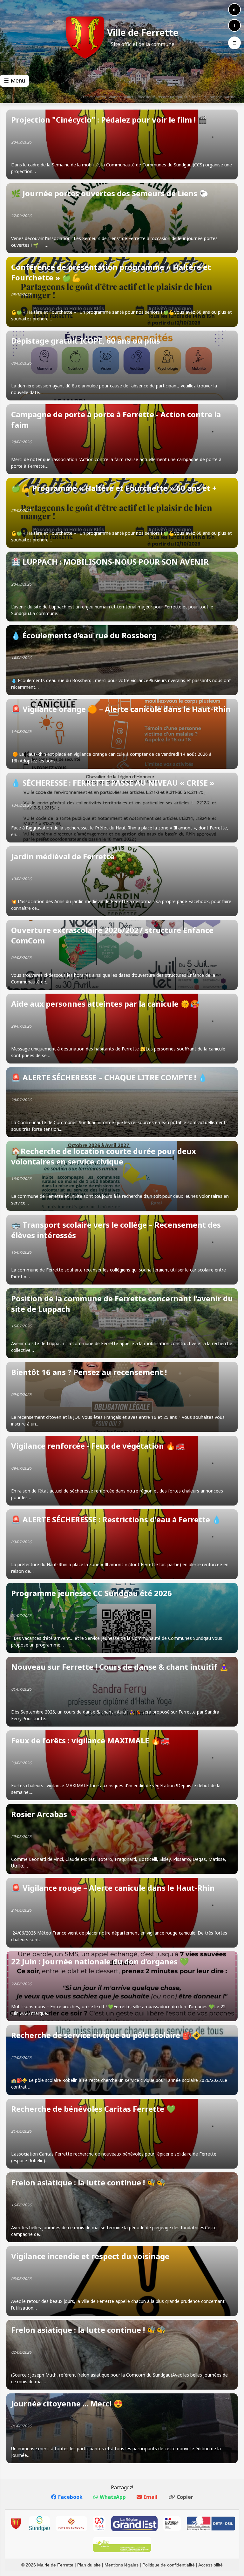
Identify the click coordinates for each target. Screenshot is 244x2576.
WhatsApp (113, 2497)
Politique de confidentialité (169, 2565)
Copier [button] (185, 2497)
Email (151, 2497)
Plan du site (89, 2565)
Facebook (70, 2497)
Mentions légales (122, 2565)
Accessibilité (210, 2565)
